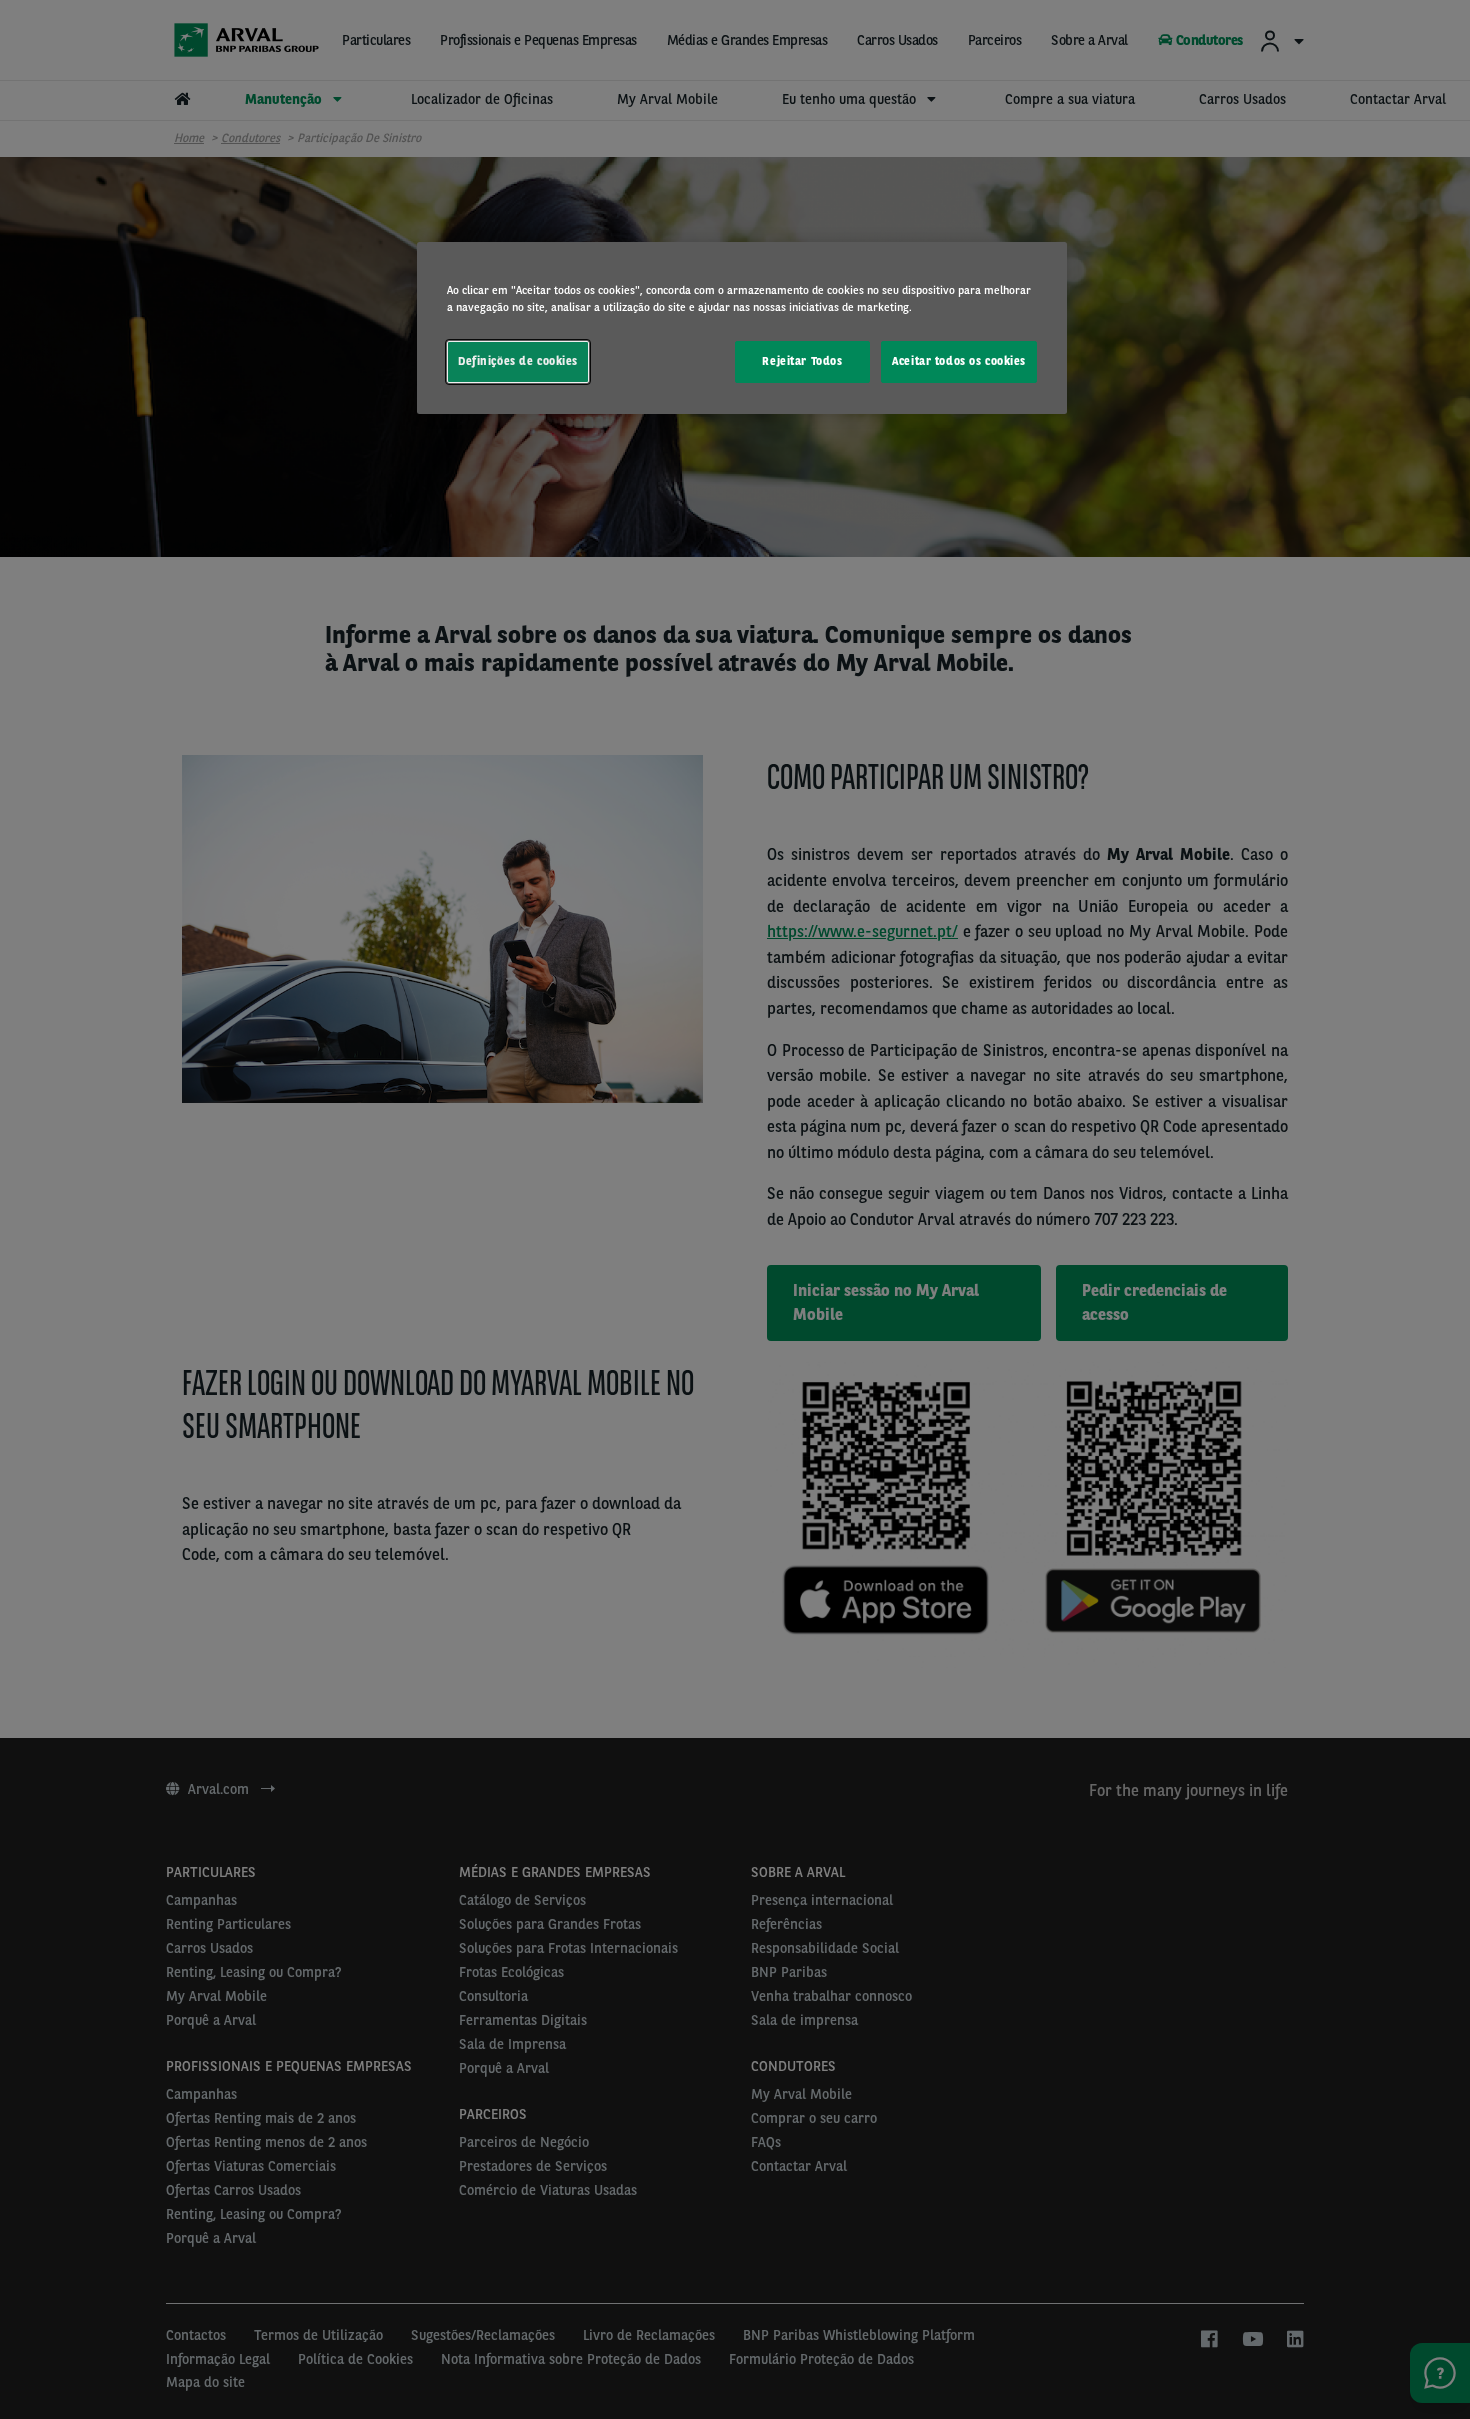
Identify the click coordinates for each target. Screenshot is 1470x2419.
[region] (742, 328)
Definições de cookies (518, 361)
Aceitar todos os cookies (959, 361)
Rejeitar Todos (802, 361)
